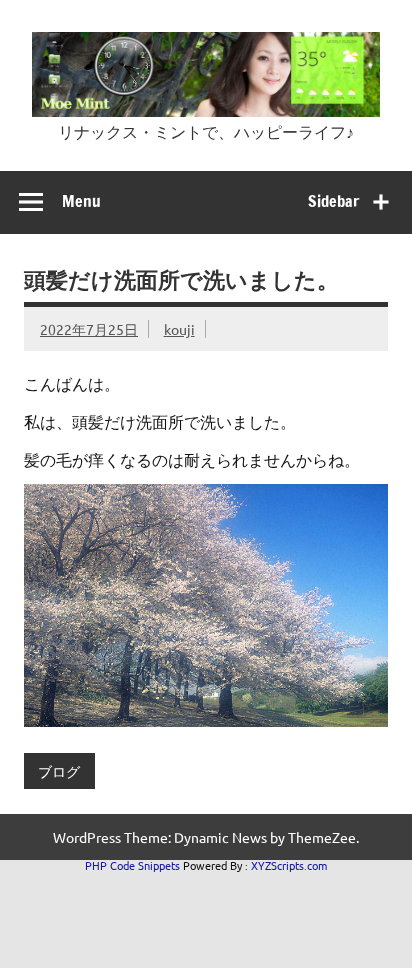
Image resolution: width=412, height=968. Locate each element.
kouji (179, 329)
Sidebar (333, 201)
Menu (81, 201)
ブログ (59, 771)
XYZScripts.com (289, 865)
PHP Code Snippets (132, 865)
